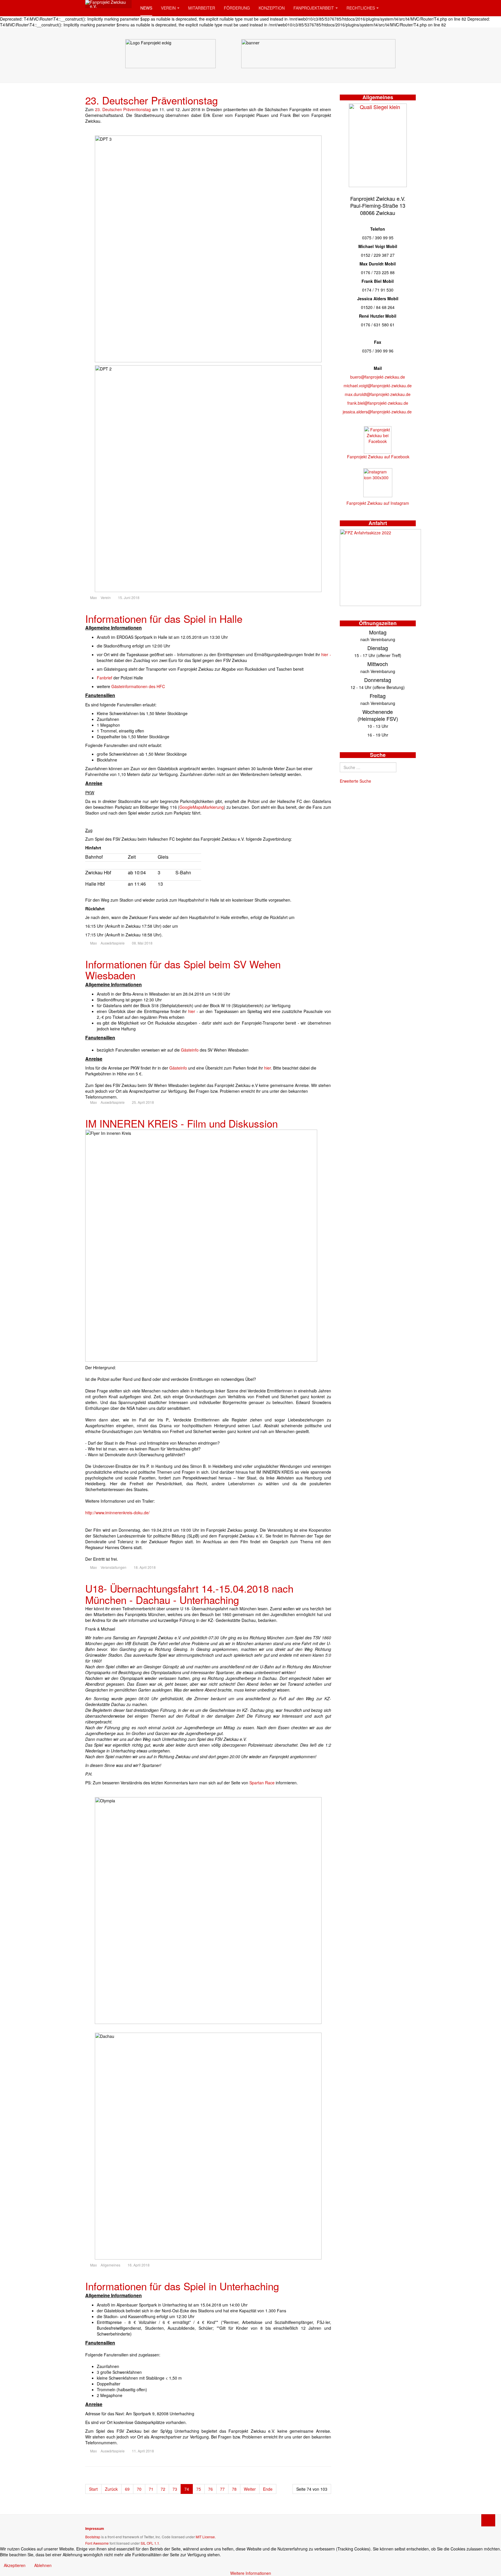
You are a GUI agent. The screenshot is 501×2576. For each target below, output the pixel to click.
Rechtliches (361, 8)
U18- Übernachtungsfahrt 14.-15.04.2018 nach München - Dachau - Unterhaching (189, 1594)
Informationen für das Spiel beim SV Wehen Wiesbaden (183, 970)
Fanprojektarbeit (314, 8)
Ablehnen (43, 2565)
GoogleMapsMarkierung (202, 807)
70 (139, 2489)
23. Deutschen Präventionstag (123, 109)
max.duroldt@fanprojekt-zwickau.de (378, 394)
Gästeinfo (190, 1050)
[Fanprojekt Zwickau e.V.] (108, 4)
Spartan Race (263, 1783)
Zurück (111, 2489)
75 (199, 2489)
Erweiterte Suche (355, 781)
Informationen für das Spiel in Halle (164, 618)
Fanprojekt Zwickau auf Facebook (378, 457)
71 (151, 2489)
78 (234, 2489)
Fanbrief (105, 678)
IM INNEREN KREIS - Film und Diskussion (181, 1123)
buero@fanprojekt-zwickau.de (378, 377)
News (146, 8)
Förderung (237, 8)
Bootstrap (93, 2537)
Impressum (95, 2528)
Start (93, 2489)
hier (192, 1011)
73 (175, 2489)
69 (127, 2489)
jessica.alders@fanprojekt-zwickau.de (377, 412)
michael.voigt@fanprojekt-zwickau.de (378, 386)
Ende (268, 2489)
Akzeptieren (15, 2565)
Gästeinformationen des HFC (138, 686)
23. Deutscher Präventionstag (151, 100)
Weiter (250, 2489)
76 (210, 2489)
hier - (326, 654)
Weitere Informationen (251, 2573)
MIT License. (206, 2537)
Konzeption (272, 8)
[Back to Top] (488, 2520)
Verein (168, 8)
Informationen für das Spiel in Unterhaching (182, 2286)
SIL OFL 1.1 (150, 2543)
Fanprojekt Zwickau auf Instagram (378, 503)
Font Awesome (97, 2543)
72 (163, 2489)
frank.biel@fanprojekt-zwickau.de (378, 403)
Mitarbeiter (202, 8)
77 (222, 2489)
